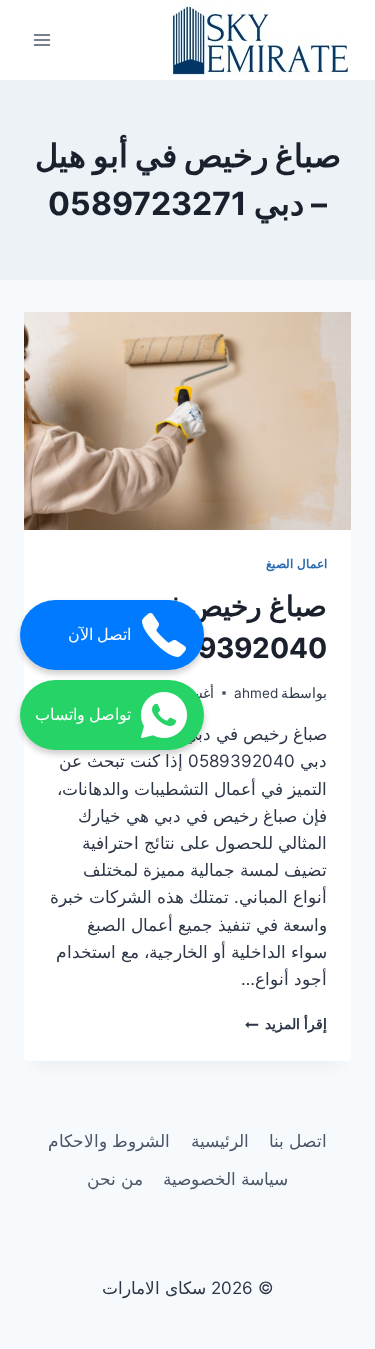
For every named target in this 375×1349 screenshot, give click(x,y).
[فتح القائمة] (42, 39)
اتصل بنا (298, 1141)
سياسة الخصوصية (225, 1179)
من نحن (115, 1179)
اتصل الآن (99, 634)
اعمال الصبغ (296, 563)
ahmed (256, 693)
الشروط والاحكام (109, 1141)
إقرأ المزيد (286, 1024)
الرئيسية (220, 1141)
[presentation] (187, 421)
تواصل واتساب (83, 714)
